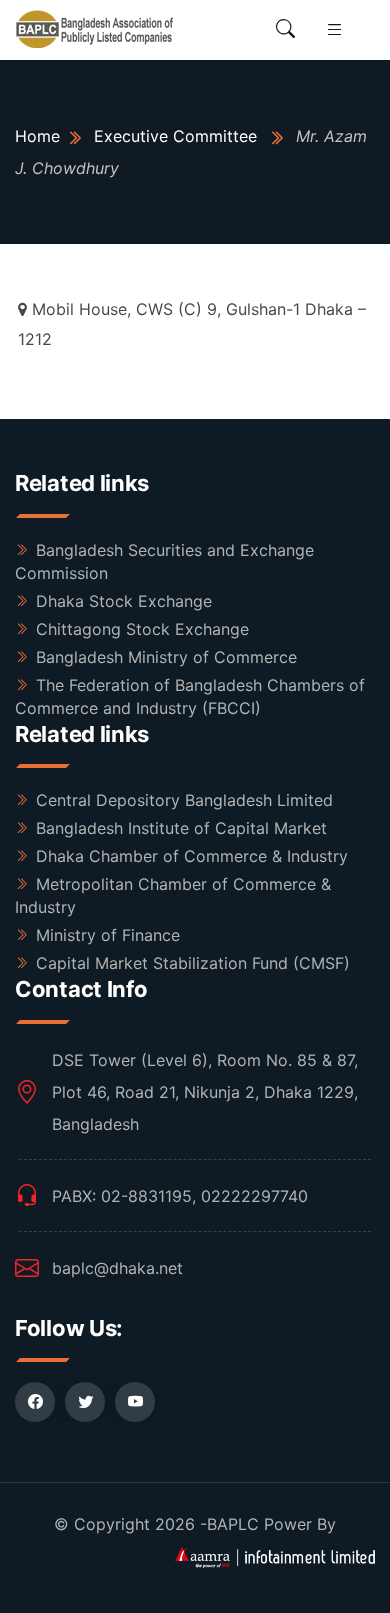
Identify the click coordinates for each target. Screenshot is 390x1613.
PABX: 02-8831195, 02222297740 (180, 1196)
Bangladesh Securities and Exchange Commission (164, 561)
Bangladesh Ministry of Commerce (166, 657)
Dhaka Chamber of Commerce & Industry (192, 856)
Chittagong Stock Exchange (142, 629)
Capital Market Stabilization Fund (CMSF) (193, 963)
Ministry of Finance (108, 935)
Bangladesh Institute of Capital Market (181, 828)
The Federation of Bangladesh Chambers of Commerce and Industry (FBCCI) (190, 696)
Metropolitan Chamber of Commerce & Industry (173, 895)
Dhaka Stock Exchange (124, 601)
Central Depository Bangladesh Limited (184, 800)
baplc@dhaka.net (117, 1268)
